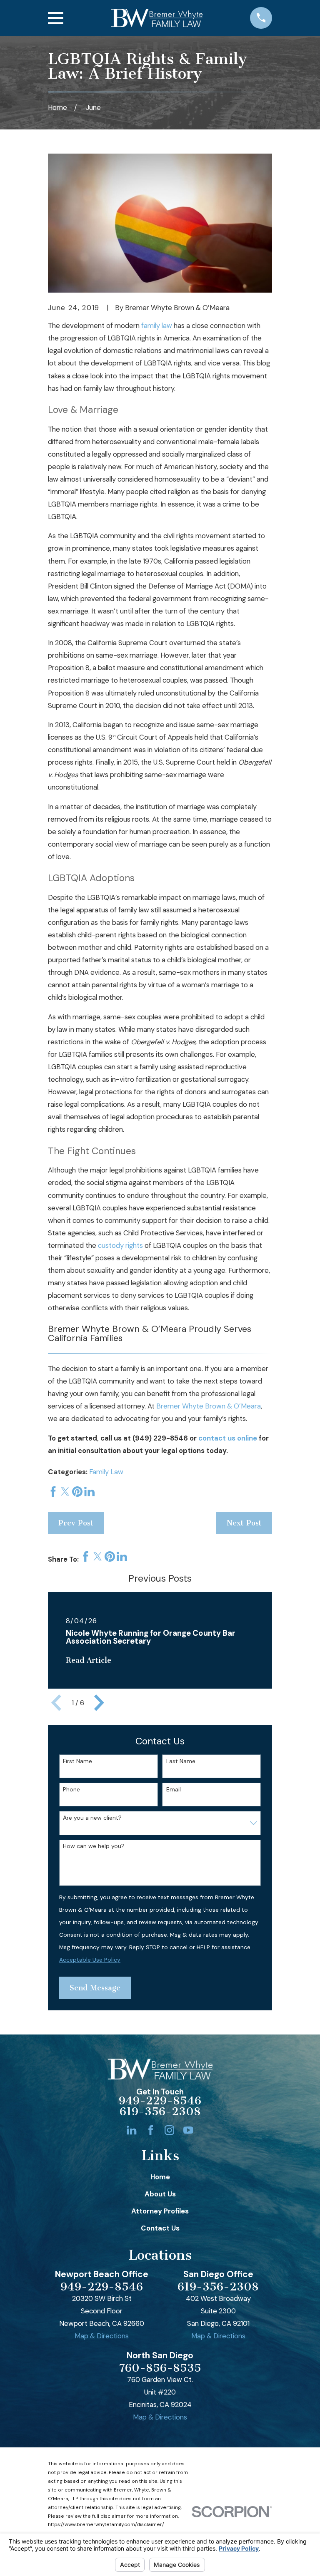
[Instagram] (169, 2130)
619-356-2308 (160, 2112)
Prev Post (76, 1523)
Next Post (244, 1523)
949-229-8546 (160, 2101)
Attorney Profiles (160, 2211)
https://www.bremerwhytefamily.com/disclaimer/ (106, 2525)
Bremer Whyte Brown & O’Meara (209, 1406)
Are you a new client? (92, 1818)
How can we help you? (94, 1846)
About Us (160, 2194)
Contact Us (160, 2228)
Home (160, 2177)
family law (157, 325)
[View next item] (99, 1703)
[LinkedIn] (131, 2130)
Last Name (181, 1761)
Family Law (106, 1472)
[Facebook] (151, 2130)
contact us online (228, 1438)
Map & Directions (102, 2336)
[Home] (157, 18)
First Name (77, 1761)
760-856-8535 (160, 2368)
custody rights (120, 1245)
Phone (71, 1790)
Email (174, 1790)
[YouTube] (188, 2130)
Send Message (95, 1988)
